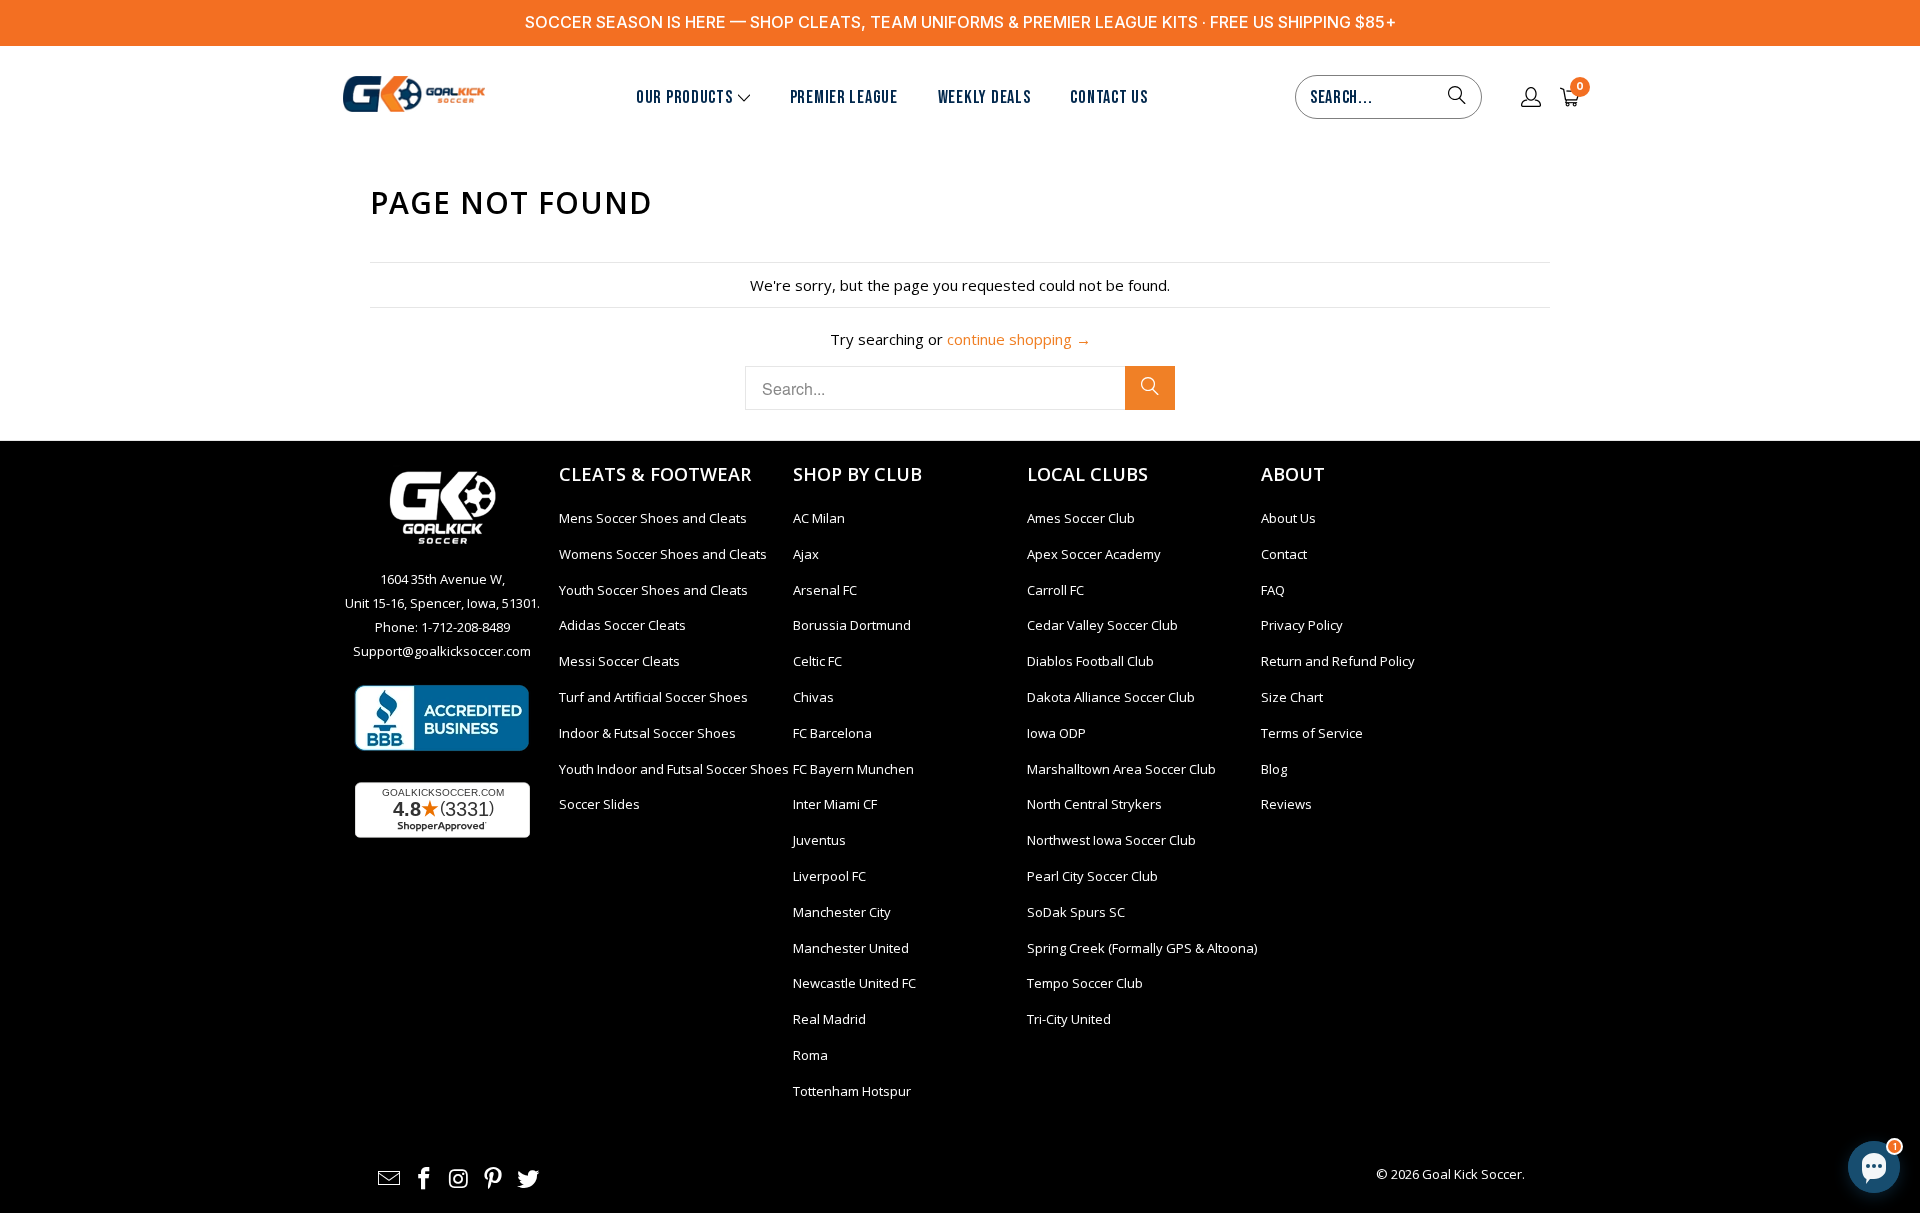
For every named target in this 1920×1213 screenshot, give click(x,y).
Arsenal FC (825, 590)
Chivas (813, 697)
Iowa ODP (1056, 733)
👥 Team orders (1688, 1065)
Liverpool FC (829, 876)
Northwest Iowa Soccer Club (1111, 840)
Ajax (806, 554)
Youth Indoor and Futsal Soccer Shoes (674, 769)
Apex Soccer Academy (1094, 554)
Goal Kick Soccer (1472, 1174)
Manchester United (851, 948)
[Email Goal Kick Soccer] (390, 1179)
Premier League (844, 97)
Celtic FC (817, 661)
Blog (1274, 769)
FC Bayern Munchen (853, 769)
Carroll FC (1055, 590)
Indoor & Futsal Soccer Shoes (647, 733)
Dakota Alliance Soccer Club (1111, 697)
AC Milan (819, 518)
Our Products (684, 97)
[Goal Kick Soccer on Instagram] (459, 1179)
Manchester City (842, 912)
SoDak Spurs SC (1076, 912)
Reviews (1286, 804)
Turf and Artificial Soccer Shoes (653, 697)
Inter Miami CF (835, 804)
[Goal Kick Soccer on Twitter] (529, 1179)
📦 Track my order (1575, 1020)
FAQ (1273, 590)
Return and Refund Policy (1338, 661)
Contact (1284, 554)
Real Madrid (829, 1019)
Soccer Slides (599, 804)
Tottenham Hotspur (852, 1091)
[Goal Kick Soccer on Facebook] (425, 1179)
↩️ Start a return (1716, 1020)
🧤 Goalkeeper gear (1702, 975)
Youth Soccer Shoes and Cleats (653, 590)
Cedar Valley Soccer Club (1102, 625)
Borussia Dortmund (852, 625)
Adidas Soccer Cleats (622, 625)
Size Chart (1292, 697)
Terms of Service (1312, 733)
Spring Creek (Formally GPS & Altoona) (1142, 948)
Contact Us (1108, 97)
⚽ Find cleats (1564, 975)
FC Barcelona (832, 733)
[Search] (1457, 97)
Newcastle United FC (854, 983)
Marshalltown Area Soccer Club (1121, 769)
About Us (1288, 518)
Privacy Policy (1302, 625)
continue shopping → (1019, 339)
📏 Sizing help (1563, 1065)
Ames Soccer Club (1081, 518)
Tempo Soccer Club (1085, 983)
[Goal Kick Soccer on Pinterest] (494, 1179)
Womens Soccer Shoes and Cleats (663, 554)
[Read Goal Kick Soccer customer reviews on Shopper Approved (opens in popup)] (442, 810)
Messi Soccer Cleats (619, 661)
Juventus (819, 840)
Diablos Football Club (1090, 661)
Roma (810, 1055)
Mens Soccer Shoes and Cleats (653, 518)
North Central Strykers (1094, 804)
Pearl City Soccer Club (1092, 876)
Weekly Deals (984, 97)
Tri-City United (1069, 1019)
